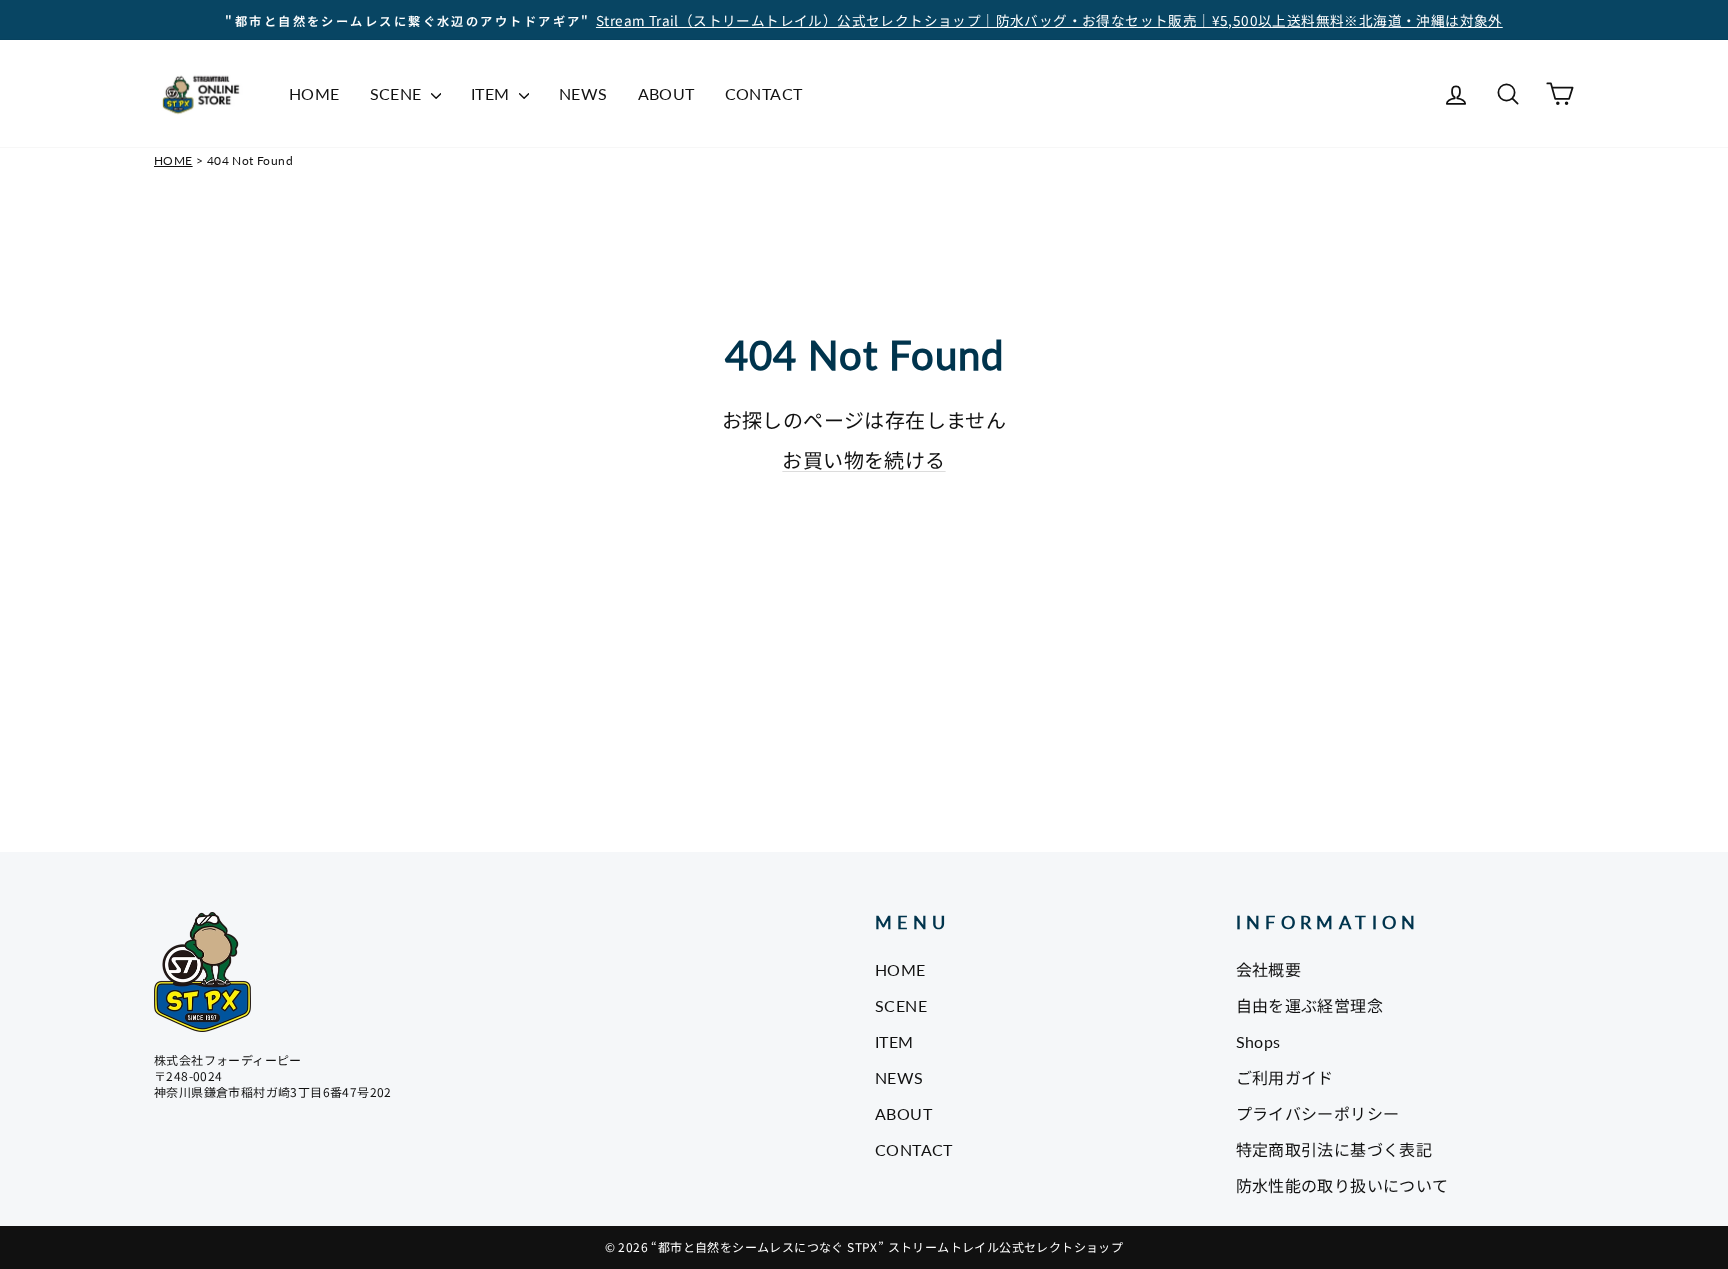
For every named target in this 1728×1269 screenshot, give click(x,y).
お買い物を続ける (863, 459)
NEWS (583, 93)
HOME (314, 93)
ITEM (492, 93)
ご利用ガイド (1285, 1077)
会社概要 (1269, 969)
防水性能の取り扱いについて (1342, 1185)
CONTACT (764, 93)
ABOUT (666, 93)
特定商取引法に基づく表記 (1334, 1149)
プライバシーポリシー (1318, 1113)
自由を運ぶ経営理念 (1310, 1005)
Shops (1258, 1041)
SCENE (398, 93)
